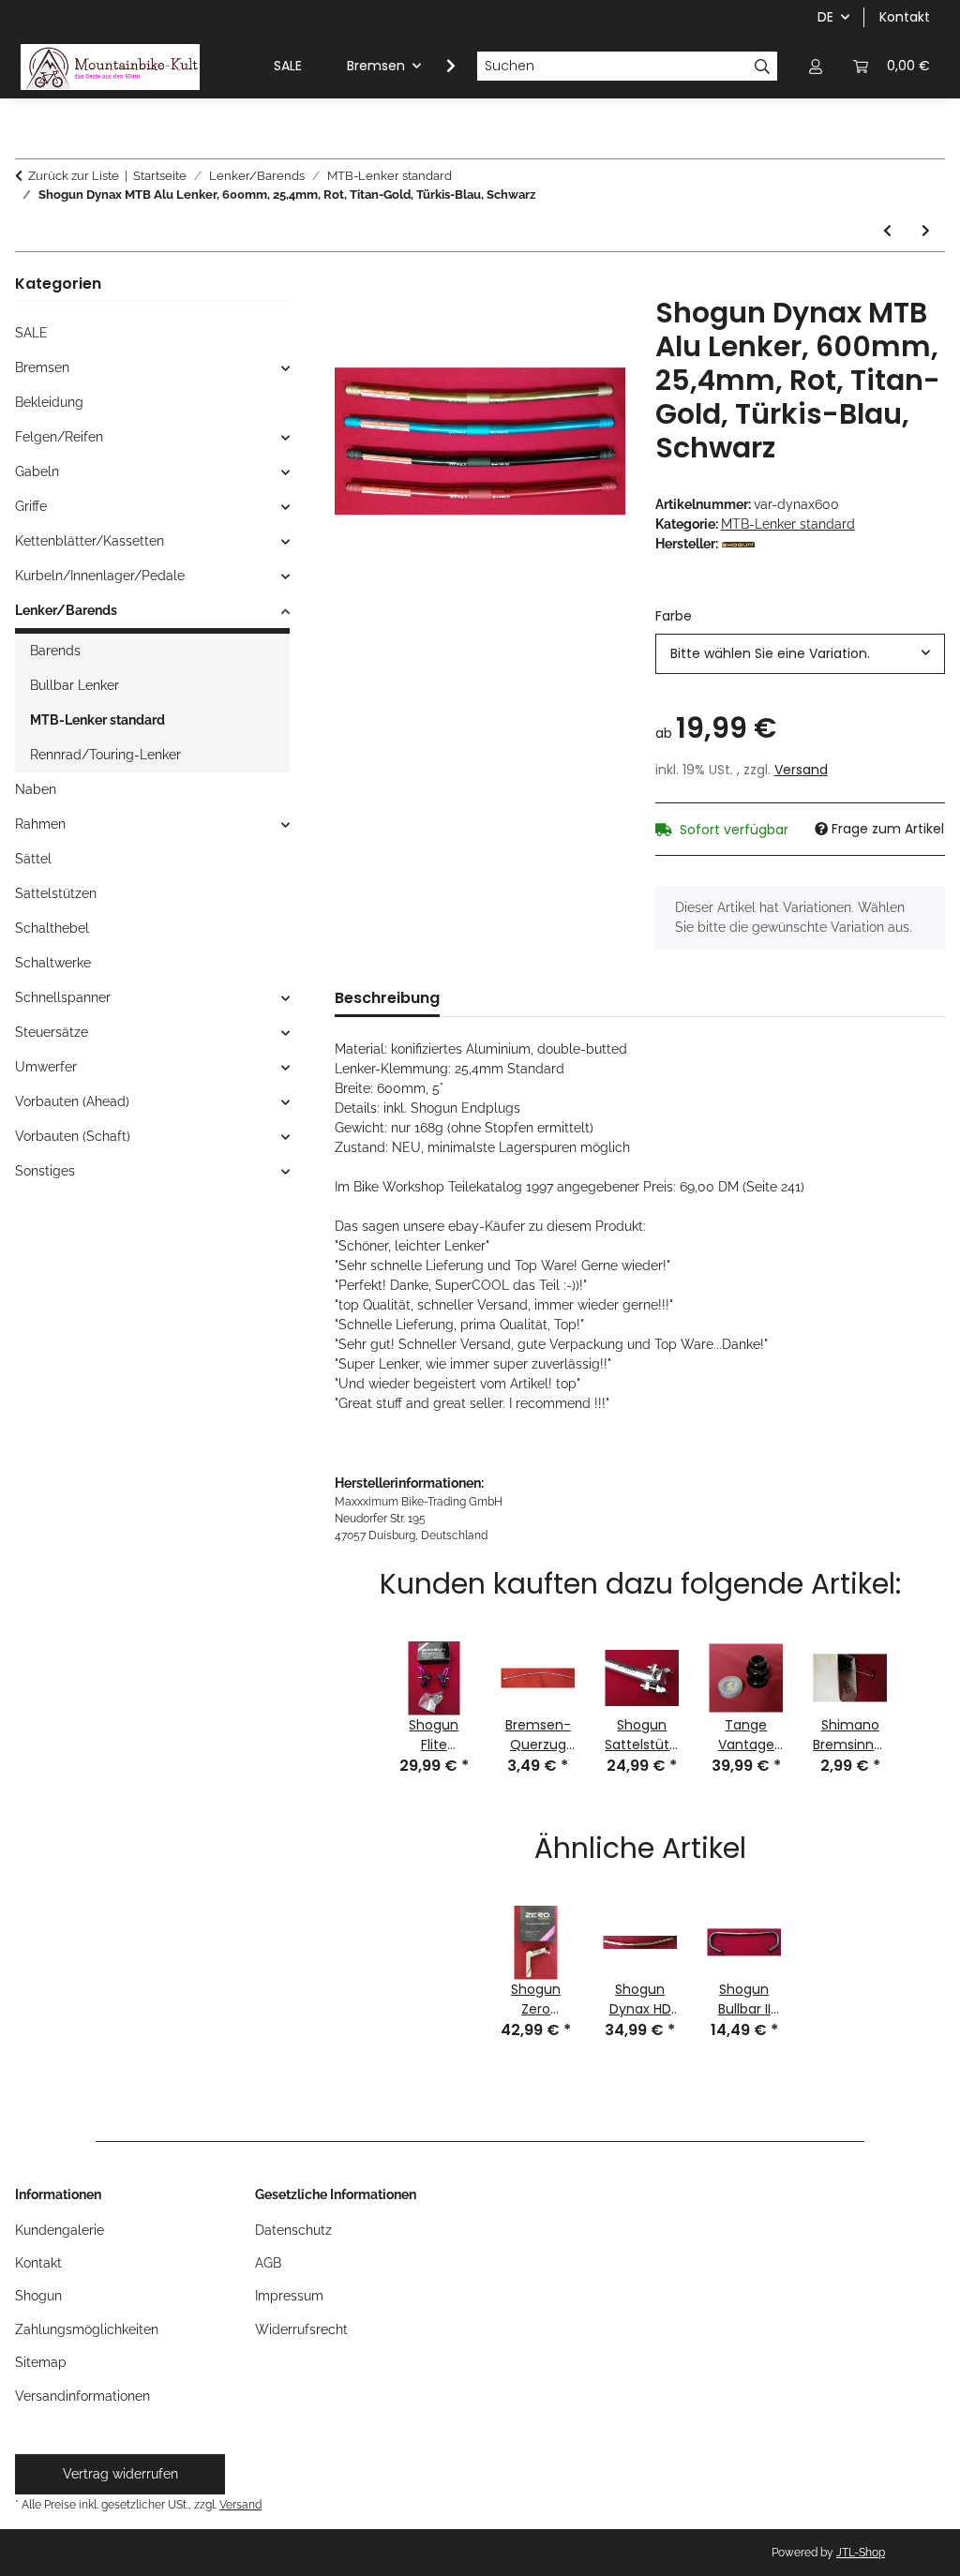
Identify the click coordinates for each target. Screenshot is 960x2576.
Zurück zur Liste (74, 176)
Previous (358, 1698)
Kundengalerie (60, 2230)
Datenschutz (293, 2230)
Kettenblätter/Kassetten (90, 541)
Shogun (38, 2296)
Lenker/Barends (66, 610)
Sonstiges (45, 1171)
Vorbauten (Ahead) (72, 1101)
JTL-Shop (861, 2553)
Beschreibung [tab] (387, 998)
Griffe (31, 506)
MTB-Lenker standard (788, 524)
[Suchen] (763, 67)
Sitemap (41, 2362)
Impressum (289, 2296)
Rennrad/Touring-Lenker (105, 755)
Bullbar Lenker (75, 685)
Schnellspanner (63, 997)
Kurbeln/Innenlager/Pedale (100, 576)
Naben (36, 789)
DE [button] (825, 17)
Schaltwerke (53, 963)
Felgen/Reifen (59, 437)
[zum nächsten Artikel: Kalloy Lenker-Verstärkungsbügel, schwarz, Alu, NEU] (926, 231)
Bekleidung (49, 402)
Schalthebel (52, 928)
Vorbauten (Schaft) (73, 1136)
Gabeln (37, 472)
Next (922, 1698)
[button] (816, 66)
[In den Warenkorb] (350, 286)
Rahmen (40, 824)
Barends (55, 651)
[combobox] (800, 654)
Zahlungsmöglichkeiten (87, 2329)
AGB (268, 2263)
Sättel (33, 859)
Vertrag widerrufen (120, 2474)
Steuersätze (52, 1032)
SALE (31, 333)
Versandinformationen (82, 2396)
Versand (801, 770)
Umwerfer (46, 1067)
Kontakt (905, 17)
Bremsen (42, 367)
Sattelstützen (56, 893)
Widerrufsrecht (301, 2329)
